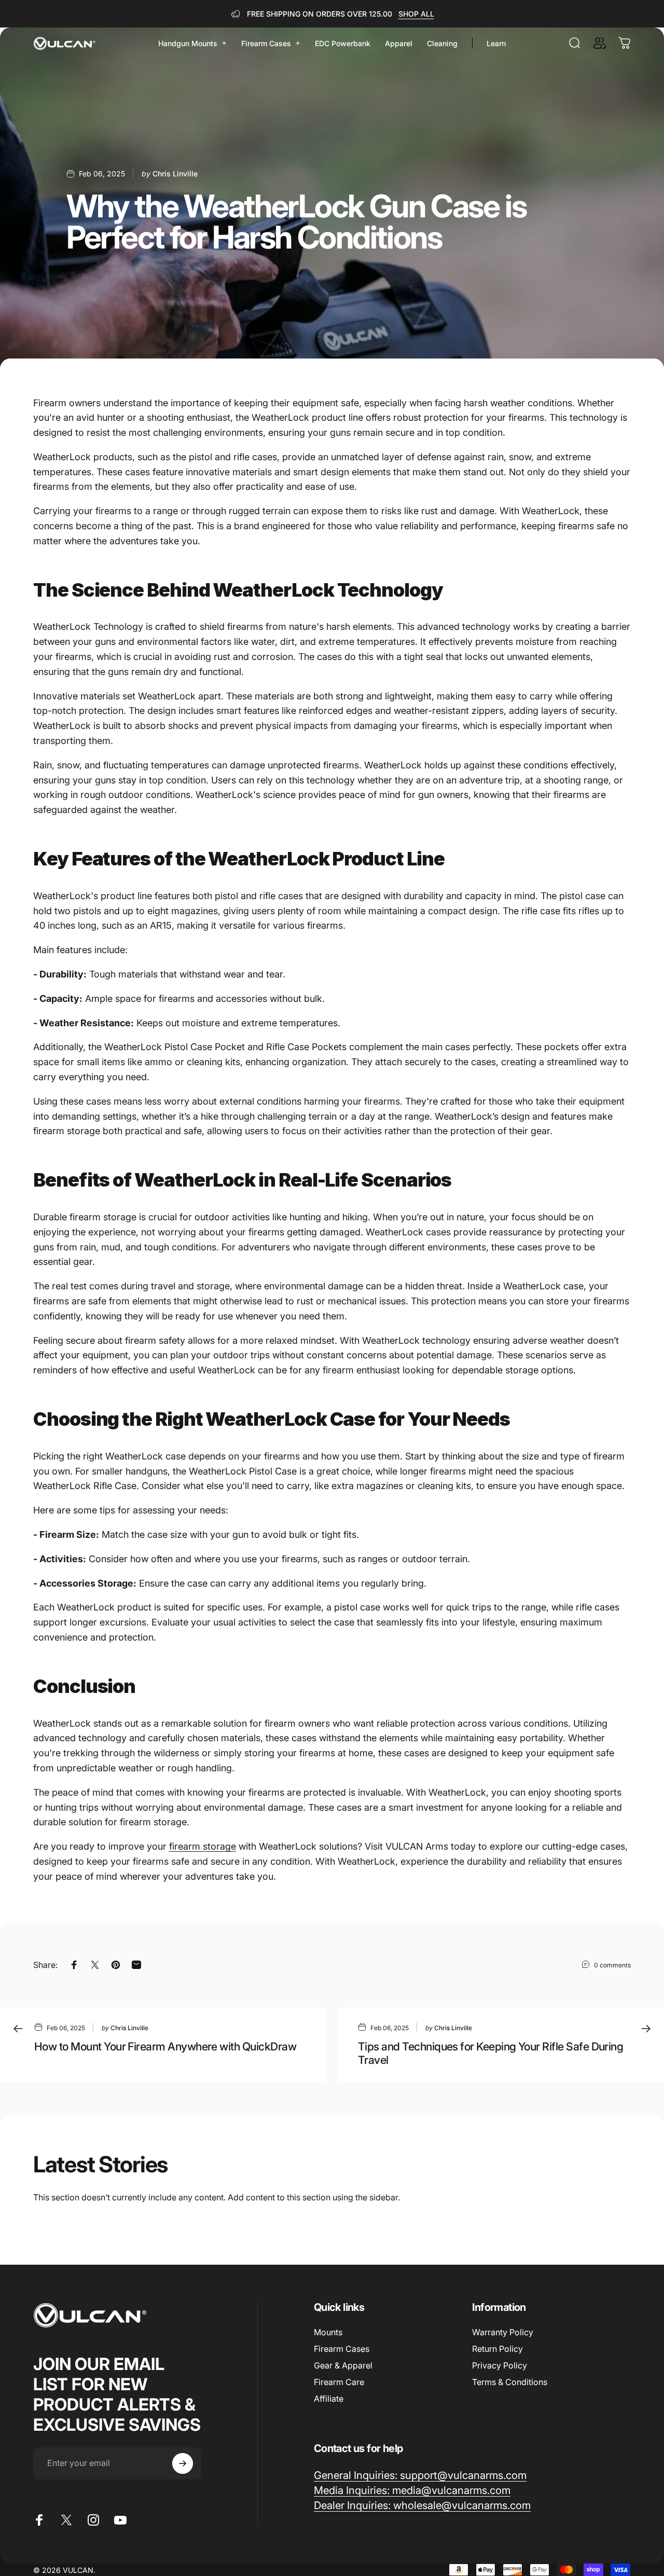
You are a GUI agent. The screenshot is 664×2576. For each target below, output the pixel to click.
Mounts (328, 2332)
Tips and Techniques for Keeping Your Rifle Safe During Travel (490, 2053)
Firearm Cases (342, 2349)
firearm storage (203, 1846)
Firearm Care (339, 2382)
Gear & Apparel (343, 2365)
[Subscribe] (183, 2463)
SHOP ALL (416, 14)
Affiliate (329, 2399)
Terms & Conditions (510, 2382)
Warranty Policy (503, 2332)
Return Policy (497, 2349)
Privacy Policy (500, 2365)
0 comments (612, 1965)
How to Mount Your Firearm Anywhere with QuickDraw (165, 2046)
